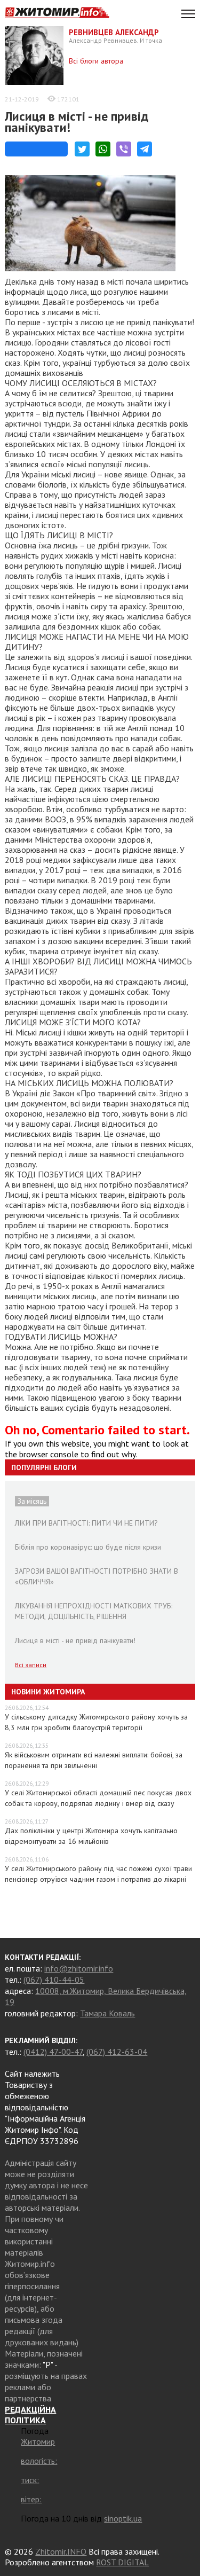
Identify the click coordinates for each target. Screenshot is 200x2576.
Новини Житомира (48, 1692)
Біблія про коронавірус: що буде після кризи (88, 1547)
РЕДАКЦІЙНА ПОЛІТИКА (30, 2415)
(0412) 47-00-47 (53, 2052)
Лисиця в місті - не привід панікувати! (77, 122)
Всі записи (31, 1665)
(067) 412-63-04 (117, 2052)
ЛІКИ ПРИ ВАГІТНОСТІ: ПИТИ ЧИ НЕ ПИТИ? (86, 1523)
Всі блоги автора (96, 61)
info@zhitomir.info (79, 1968)
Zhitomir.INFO (61, 2551)
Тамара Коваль (107, 2013)
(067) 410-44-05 (54, 1980)
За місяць (32, 1501)
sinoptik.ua (123, 2518)
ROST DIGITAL (122, 2562)
